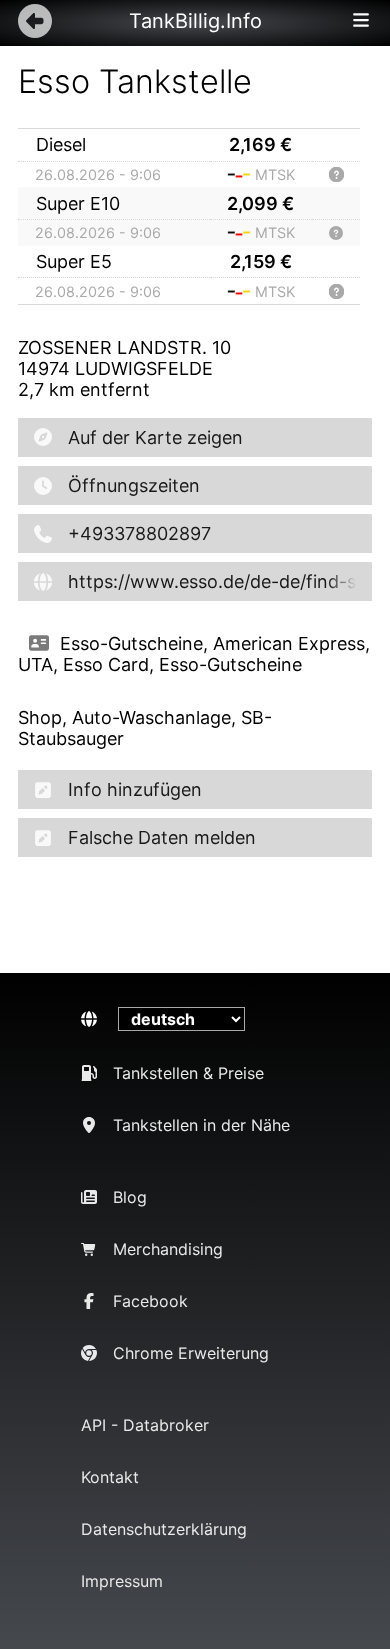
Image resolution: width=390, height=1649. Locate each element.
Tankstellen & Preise (188, 1073)
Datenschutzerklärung (164, 1529)
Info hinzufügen (135, 789)
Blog (130, 1197)
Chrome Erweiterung (191, 1353)
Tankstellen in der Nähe (201, 1125)
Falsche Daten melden (162, 837)
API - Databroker (145, 1425)
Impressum (122, 1581)
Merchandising (168, 1249)
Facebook (150, 1301)
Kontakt (110, 1477)
